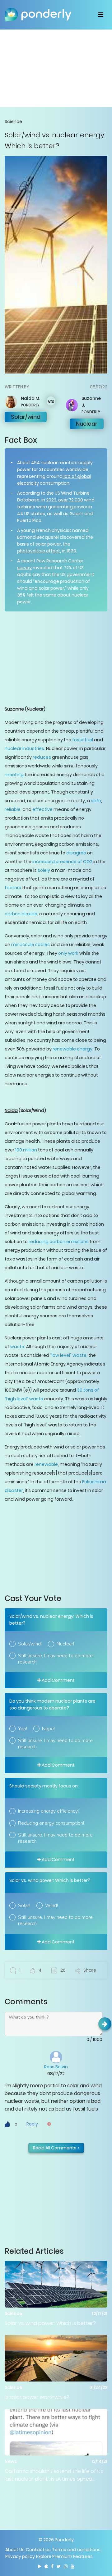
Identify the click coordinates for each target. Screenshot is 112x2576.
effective (42, 809)
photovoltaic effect (39, 551)
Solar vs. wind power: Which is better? (50, 2323)
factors (13, 888)
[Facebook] (52, 2566)
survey (24, 568)
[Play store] (40, 2566)
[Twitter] (59, 2566)
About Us (15, 2550)
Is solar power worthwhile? (37, 2397)
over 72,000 (71, 500)
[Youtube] (72, 2566)
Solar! (24, 1906)
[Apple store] (46, 2566)
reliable (13, 809)
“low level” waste (68, 1355)
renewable (46, 1464)
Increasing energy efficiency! (48, 1811)
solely (43, 870)
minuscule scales (30, 945)
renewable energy (72, 1049)
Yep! (23, 1729)
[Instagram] (66, 2566)
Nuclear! (65, 1644)
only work (68, 953)
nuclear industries (24, 748)
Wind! (51, 1906)
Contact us (38, 2550)
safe (96, 801)
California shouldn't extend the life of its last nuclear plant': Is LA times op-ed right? (54, 2475)
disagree (76, 853)
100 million (26, 1150)
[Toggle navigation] (101, 15)
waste (17, 1347)
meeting (14, 775)
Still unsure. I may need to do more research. (55, 1659)
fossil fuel (82, 740)
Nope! (48, 1729)
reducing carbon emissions (58, 1242)
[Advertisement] (56, 68)
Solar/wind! (30, 1644)
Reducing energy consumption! (51, 1823)
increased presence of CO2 (62, 862)
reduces (41, 757)
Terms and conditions (76, 2550)
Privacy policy (20, 2556)
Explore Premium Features (64, 2556)
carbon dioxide (21, 914)
